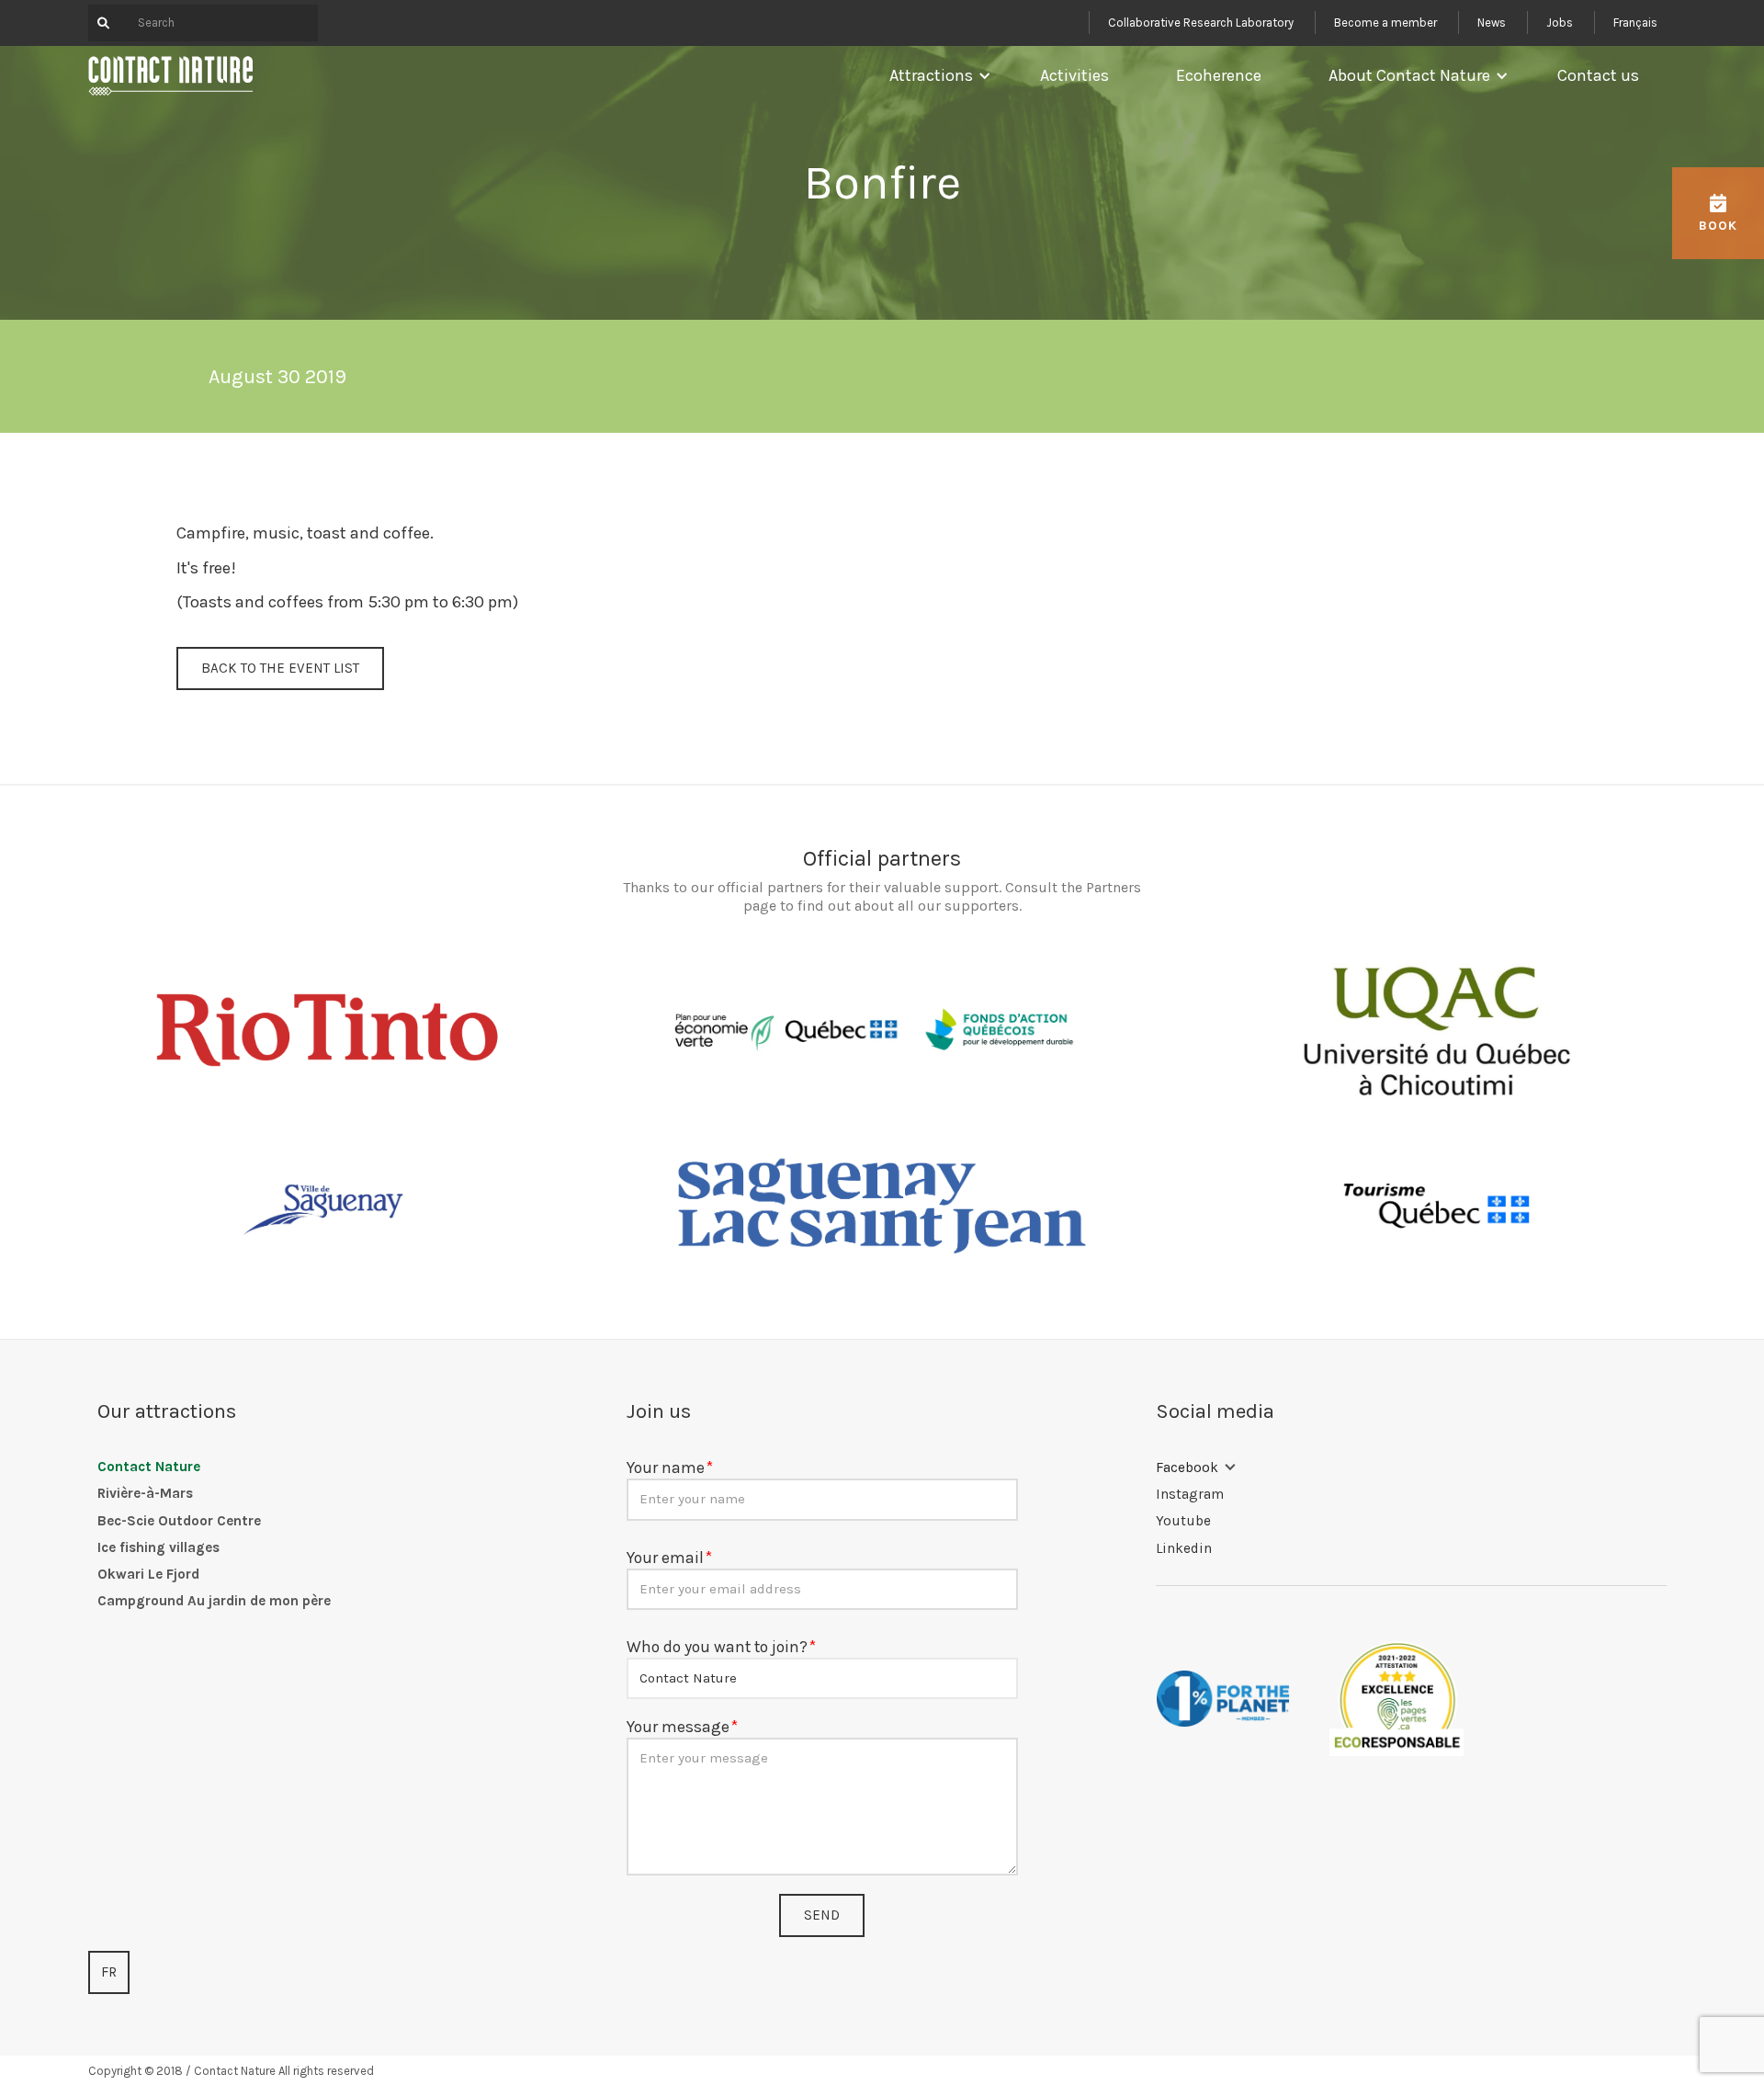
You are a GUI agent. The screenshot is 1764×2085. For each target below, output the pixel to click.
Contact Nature (149, 1467)
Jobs (1560, 23)
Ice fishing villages (158, 1547)
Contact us (1598, 75)
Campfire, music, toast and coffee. (305, 533)
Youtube (1183, 1521)
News (1492, 23)
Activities (1074, 75)
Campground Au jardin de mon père (214, 1601)
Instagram (1190, 1494)
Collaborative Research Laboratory (1201, 23)
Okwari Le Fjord (148, 1574)
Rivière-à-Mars (145, 1493)
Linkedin (1184, 1548)
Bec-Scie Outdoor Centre (179, 1521)
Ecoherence (1219, 75)
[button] (936, 75)
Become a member (1385, 23)
